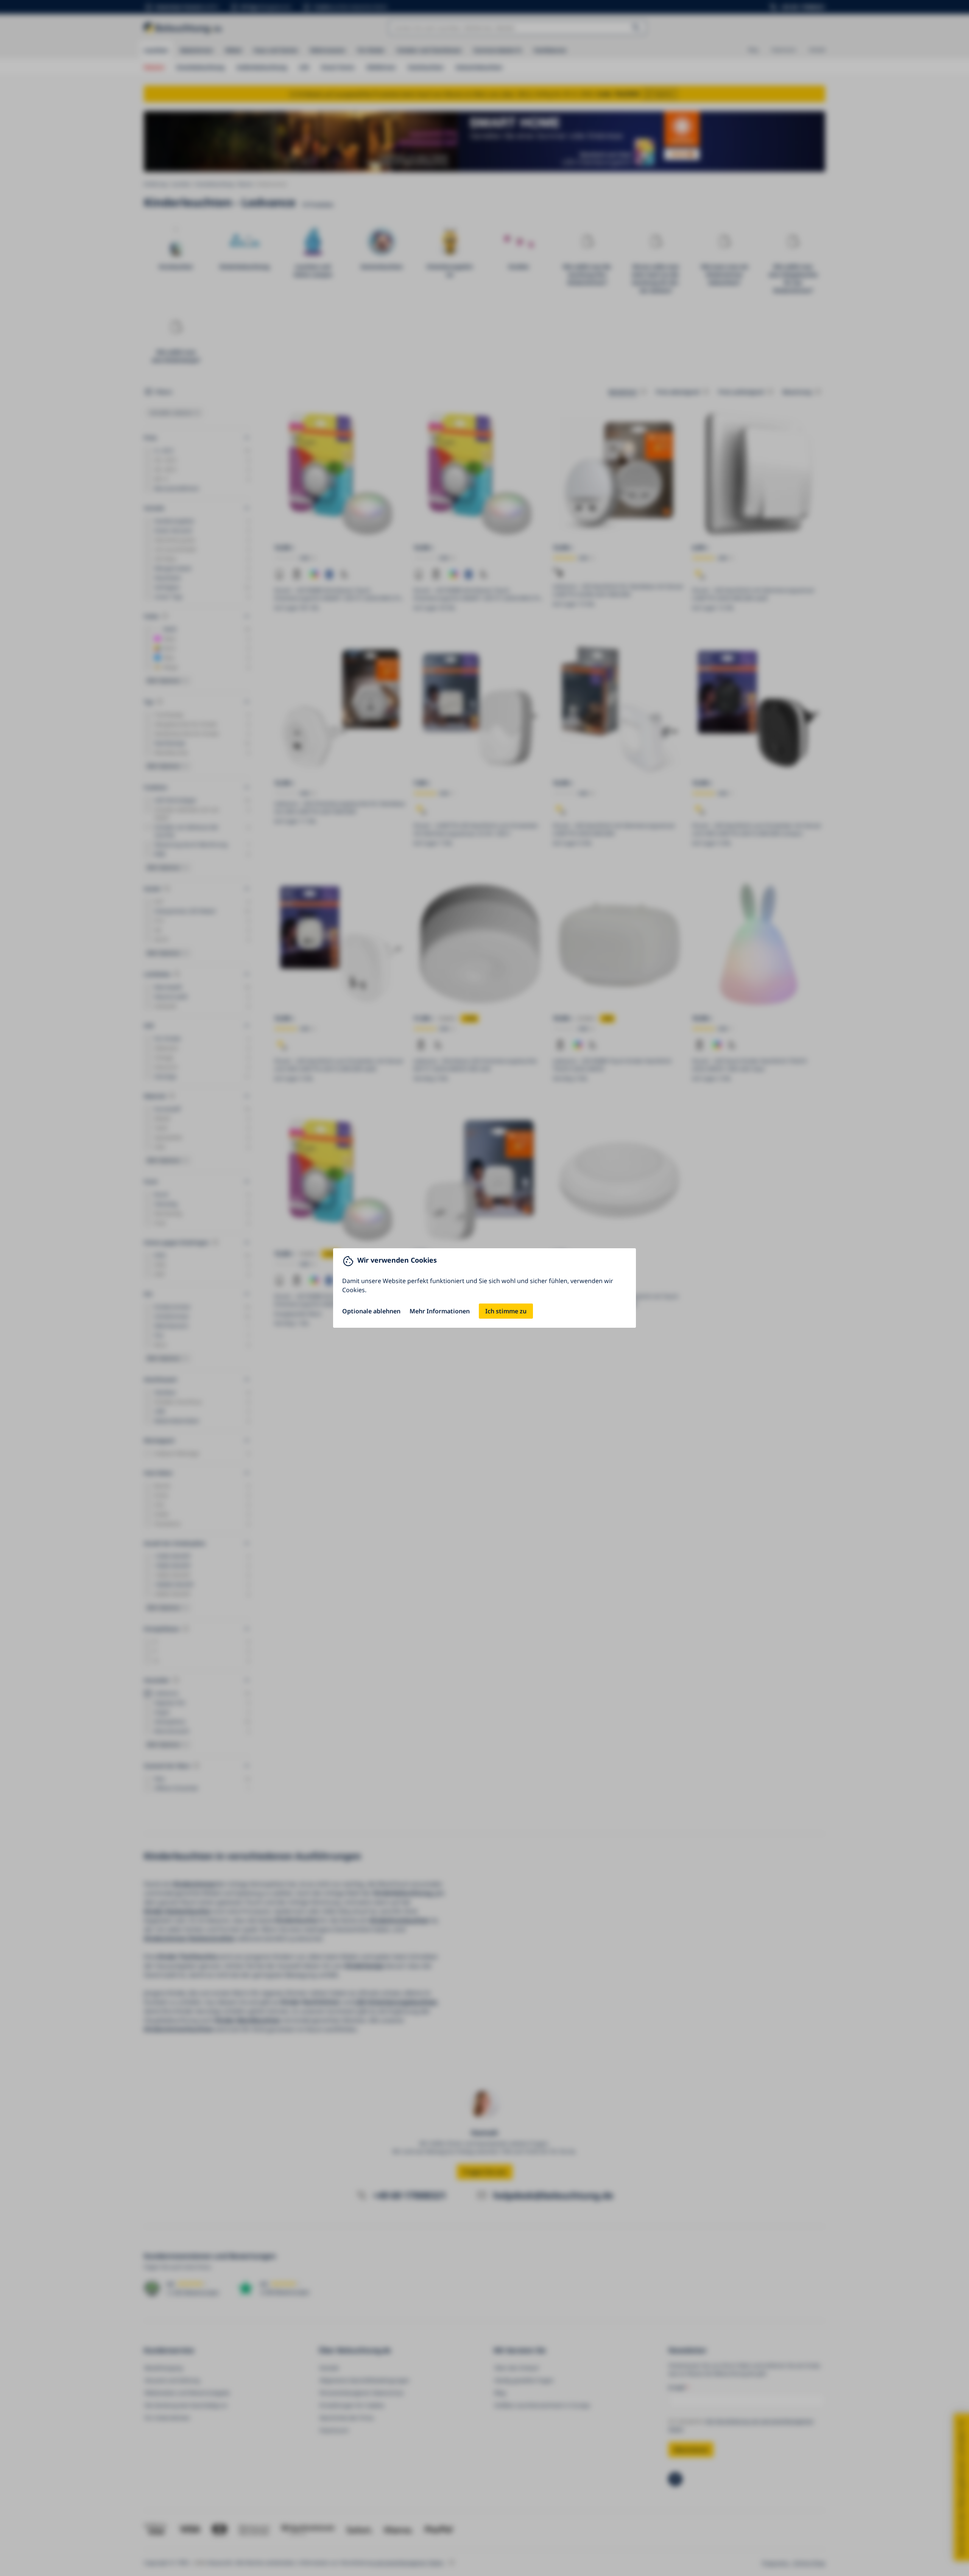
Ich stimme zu (506, 1311)
